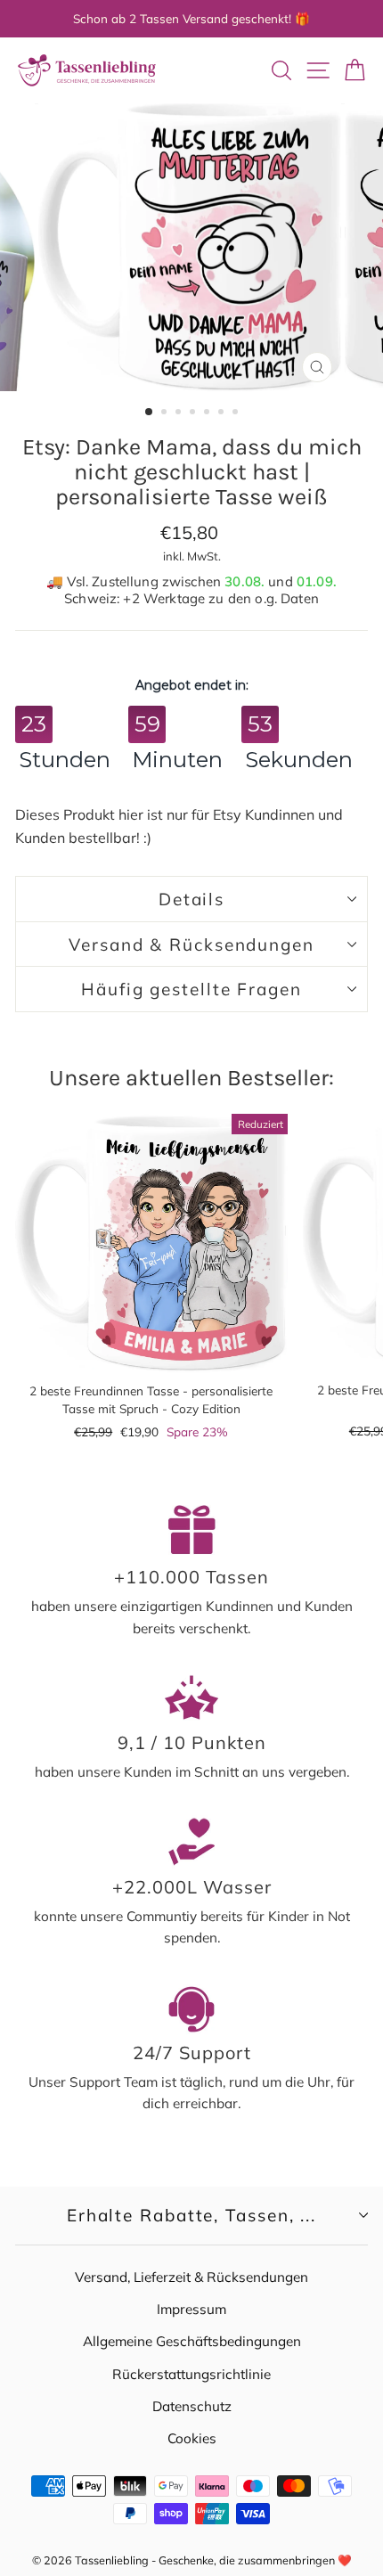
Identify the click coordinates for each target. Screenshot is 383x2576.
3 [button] (180, 413)
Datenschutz (192, 2406)
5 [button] (208, 413)
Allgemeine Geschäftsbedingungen (192, 2341)
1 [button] (150, 413)
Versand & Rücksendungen (191, 945)
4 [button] (194, 413)
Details (191, 899)
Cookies (192, 2438)
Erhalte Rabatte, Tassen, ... (191, 2215)
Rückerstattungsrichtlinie (191, 2374)
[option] (191, 247)
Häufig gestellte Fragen (191, 989)
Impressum (191, 2309)
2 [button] (166, 413)
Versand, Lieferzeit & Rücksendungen (191, 2277)
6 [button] (223, 413)
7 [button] (237, 413)
